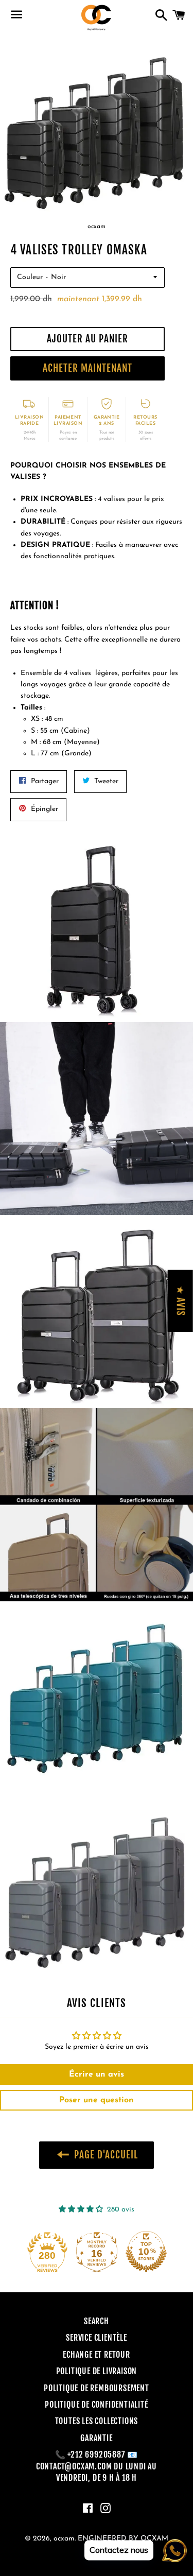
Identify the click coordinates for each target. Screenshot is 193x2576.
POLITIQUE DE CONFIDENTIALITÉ (96, 2405)
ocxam (64, 2539)
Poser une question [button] (97, 2100)
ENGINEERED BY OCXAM (123, 2539)
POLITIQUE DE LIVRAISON (97, 2371)
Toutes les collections (97, 2421)
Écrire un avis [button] (97, 2074)
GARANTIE (96, 2438)
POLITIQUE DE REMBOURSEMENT (97, 2388)
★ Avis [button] (181, 1300)
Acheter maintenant (87, 368)
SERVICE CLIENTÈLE (97, 2338)
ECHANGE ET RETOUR (97, 2355)
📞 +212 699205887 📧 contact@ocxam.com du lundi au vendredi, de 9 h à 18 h (97, 2466)
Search (97, 2321)
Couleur (30, 277)
